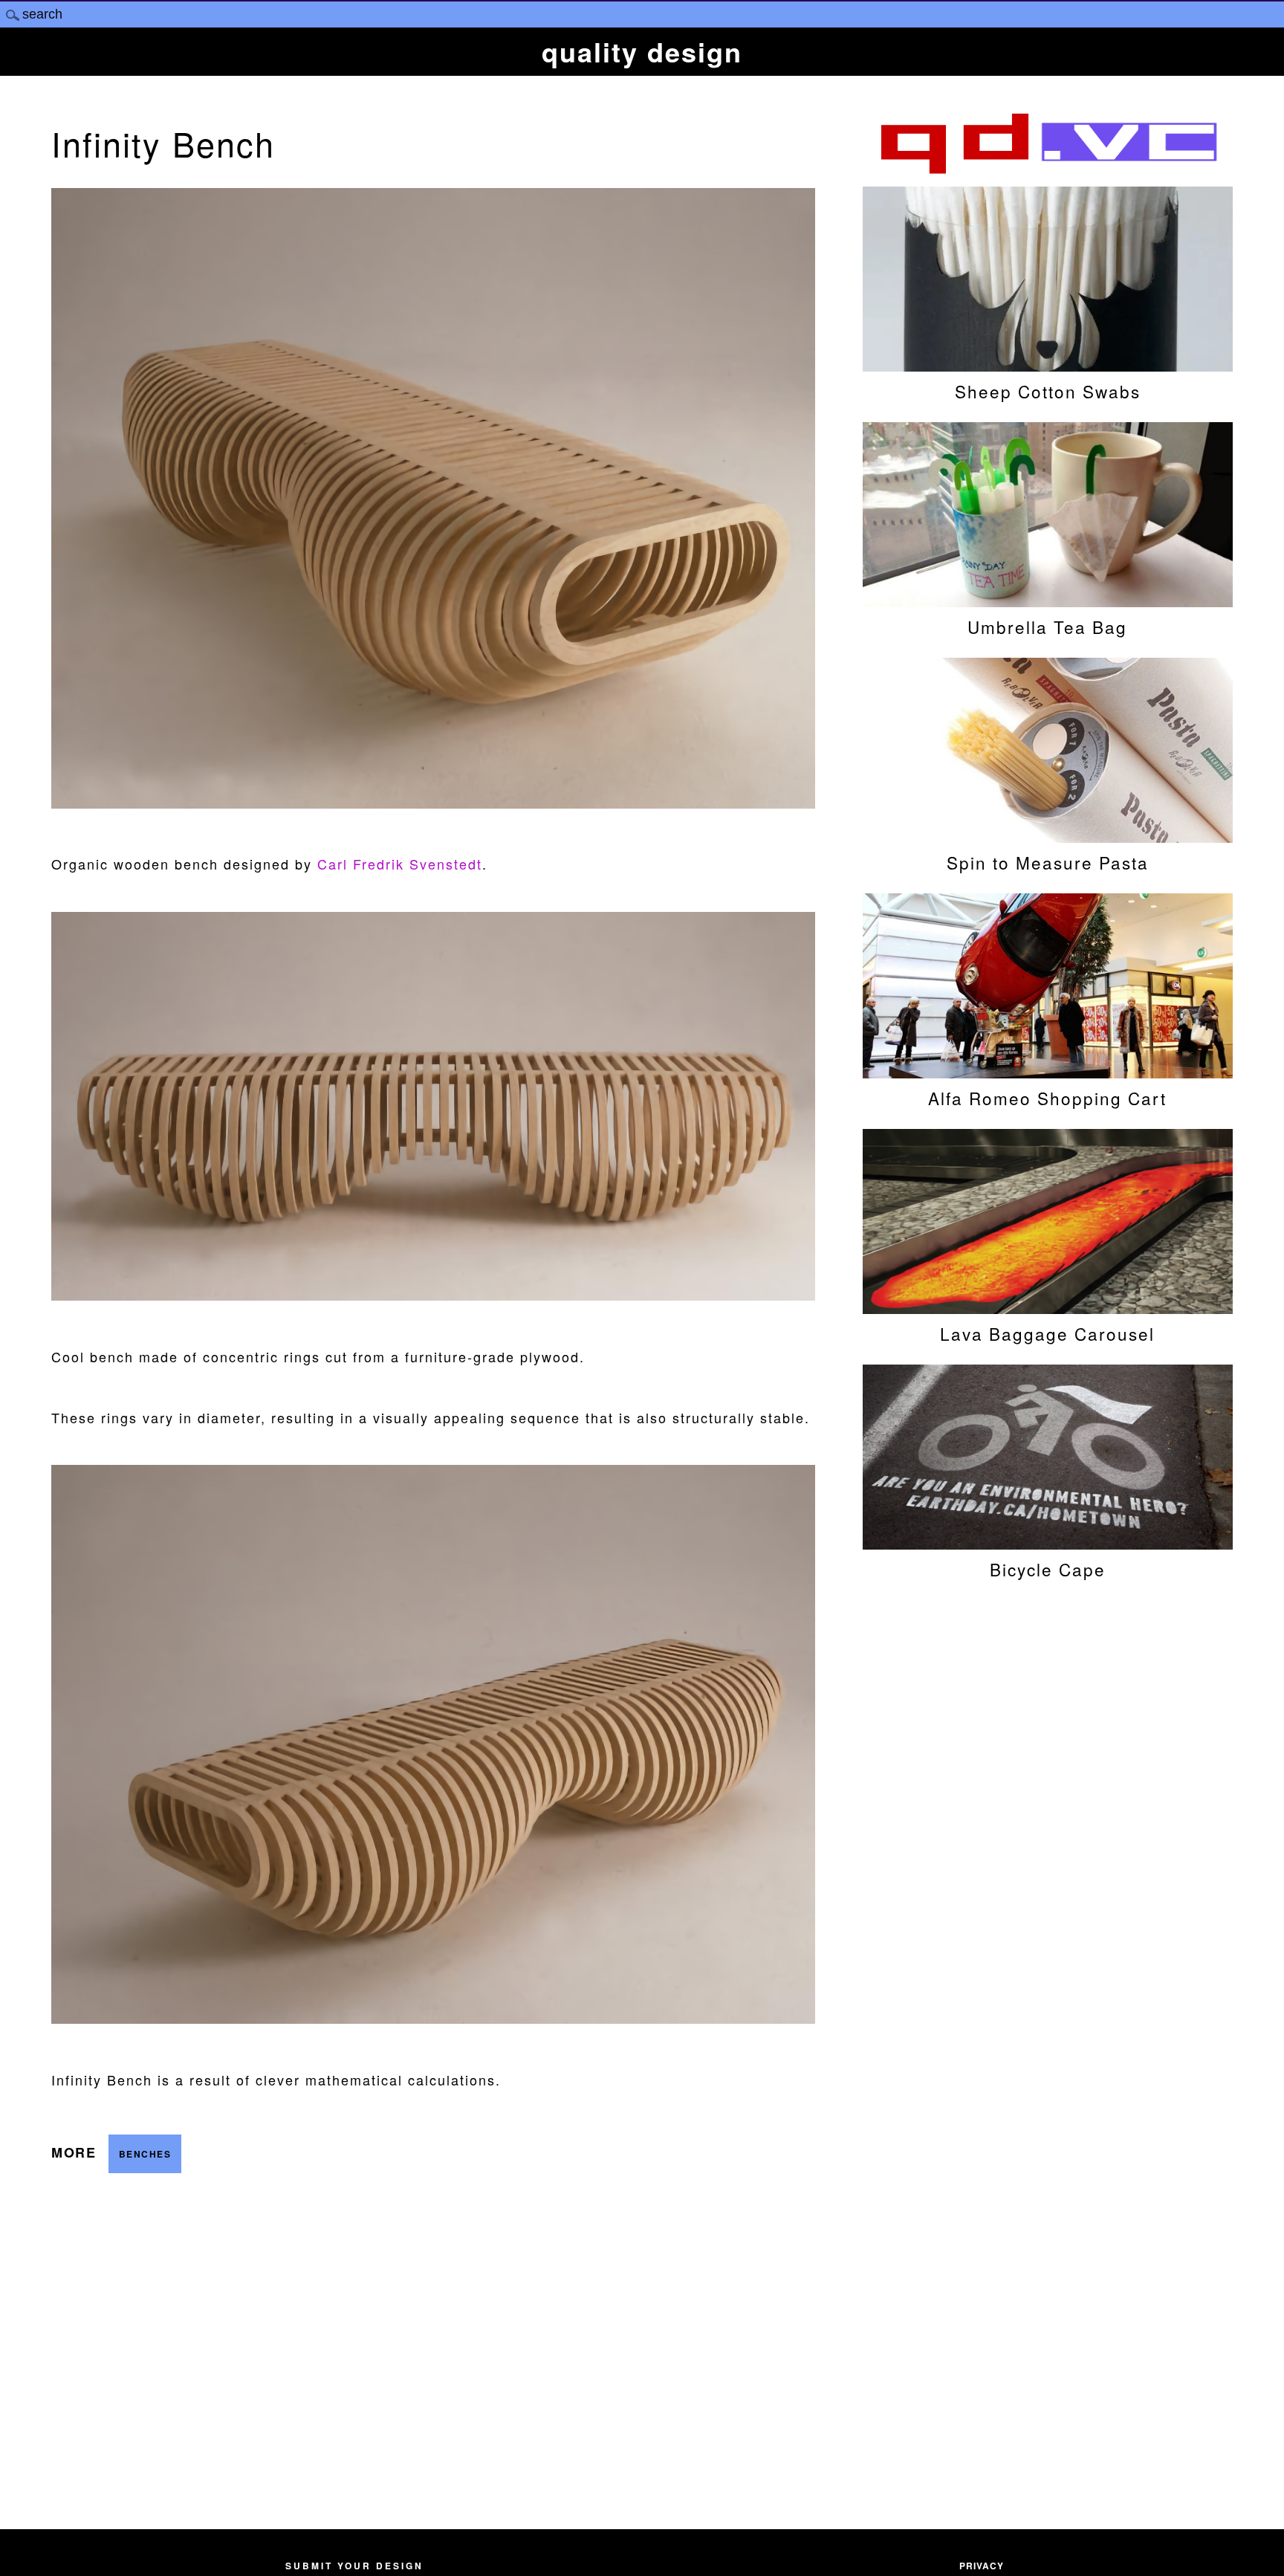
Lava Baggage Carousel (1047, 1333)
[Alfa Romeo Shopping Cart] (1048, 1071)
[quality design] (1048, 172)
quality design (642, 51)
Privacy (982, 2566)
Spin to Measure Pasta (1048, 862)
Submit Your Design (354, 2566)
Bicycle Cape (1048, 1569)
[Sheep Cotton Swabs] (1048, 364)
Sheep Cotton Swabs (1048, 391)
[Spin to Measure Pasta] (1048, 835)
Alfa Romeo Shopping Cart (1047, 1098)
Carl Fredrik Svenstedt (400, 864)
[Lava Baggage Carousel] (1048, 1307)
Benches (145, 2154)
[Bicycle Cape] (1048, 1542)
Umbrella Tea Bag (1047, 627)
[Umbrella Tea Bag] (1048, 600)
